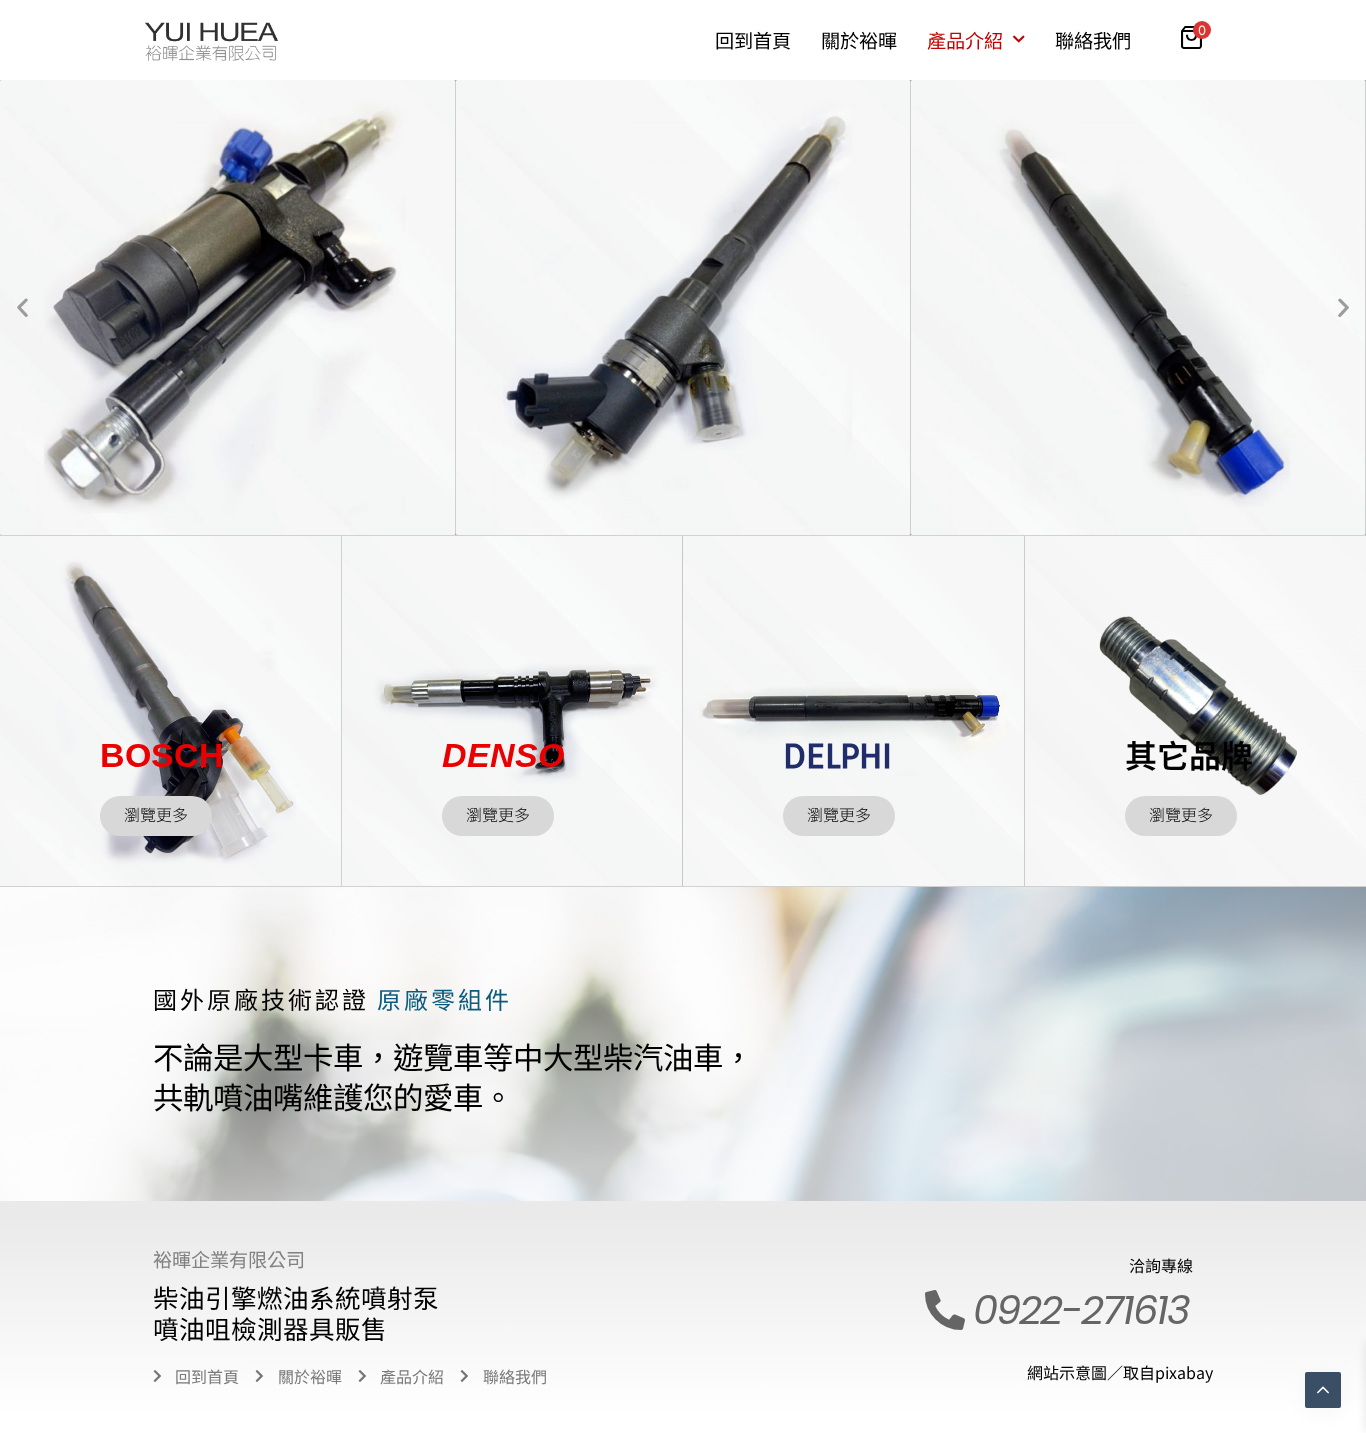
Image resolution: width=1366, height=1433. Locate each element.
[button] (22, 307)
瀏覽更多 (156, 815)
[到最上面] (1323, 1390)
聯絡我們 (1093, 40)
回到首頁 (753, 40)
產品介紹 (965, 40)
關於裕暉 (859, 40)
